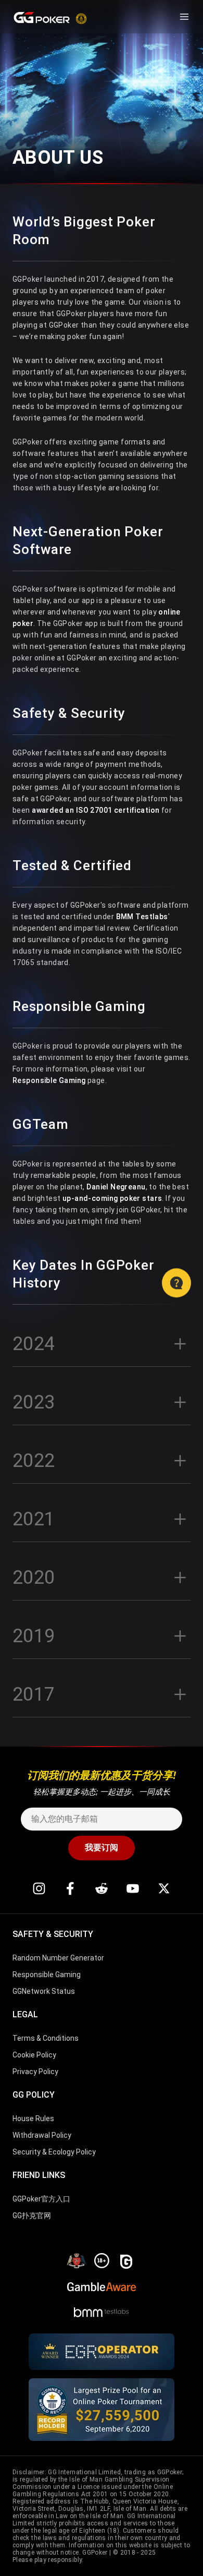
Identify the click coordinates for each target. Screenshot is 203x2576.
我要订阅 (102, 1847)
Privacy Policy (35, 2072)
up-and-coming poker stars (112, 1198)
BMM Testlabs (142, 917)
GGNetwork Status (44, 1991)
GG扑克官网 (32, 2216)
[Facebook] (70, 1888)
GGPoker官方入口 (41, 2199)
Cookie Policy (34, 2055)
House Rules (33, 2118)
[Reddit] (102, 1888)
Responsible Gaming (49, 1080)
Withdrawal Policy (42, 2135)
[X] (164, 1888)
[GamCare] (126, 2260)
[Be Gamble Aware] (102, 2285)
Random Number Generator (58, 1958)
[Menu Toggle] (184, 17)
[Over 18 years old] (102, 2260)
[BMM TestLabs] (102, 2310)
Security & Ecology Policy (54, 2152)
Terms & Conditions (46, 2038)
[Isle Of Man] (77, 2260)
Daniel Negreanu (116, 1187)
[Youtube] (133, 1888)
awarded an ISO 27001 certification (96, 810)
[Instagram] (39, 1888)
